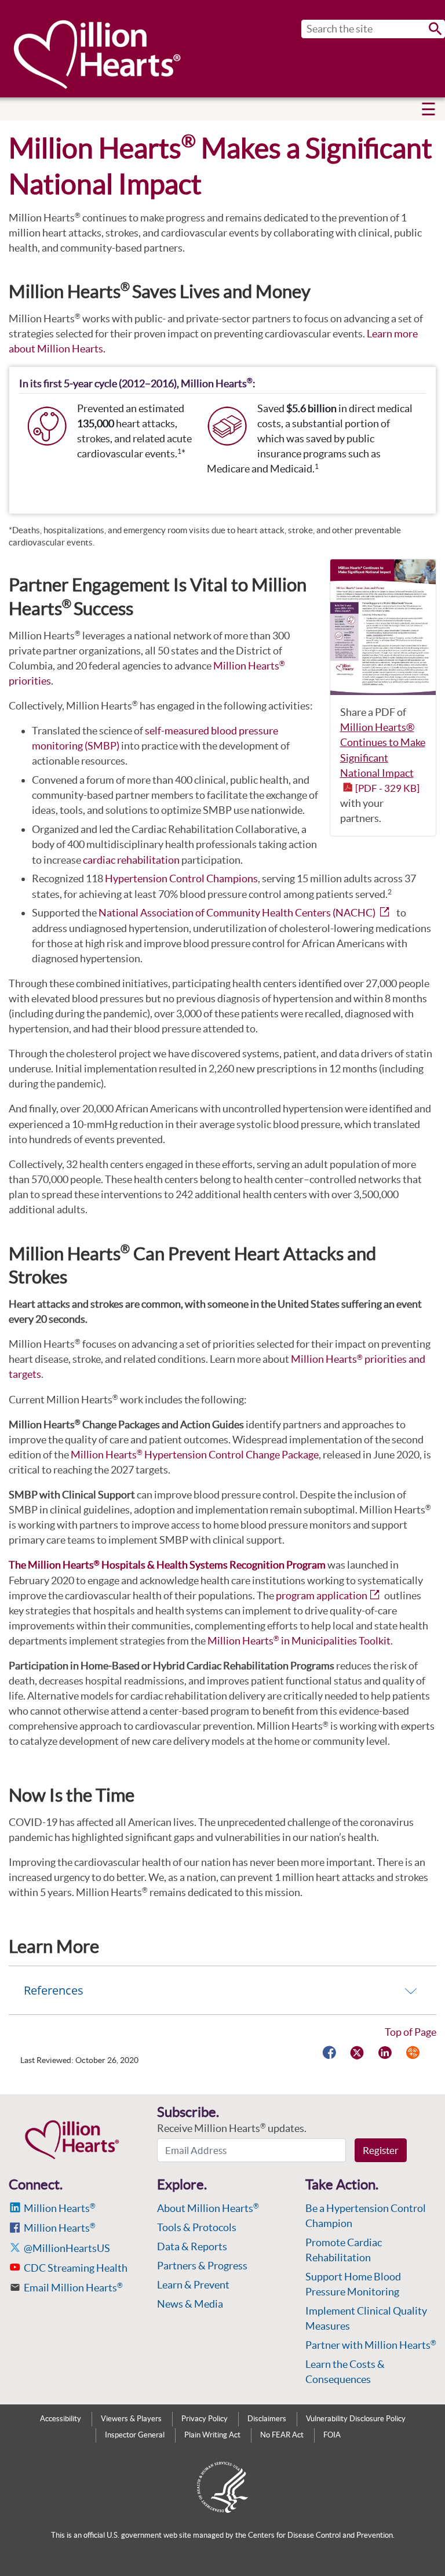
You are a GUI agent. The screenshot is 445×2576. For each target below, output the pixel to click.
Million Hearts (60, 2208)
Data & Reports (192, 2246)
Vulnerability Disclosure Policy (356, 2419)
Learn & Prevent (193, 2285)
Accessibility (61, 2419)
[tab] (222, 1990)
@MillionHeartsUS (67, 2248)
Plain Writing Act (212, 2435)
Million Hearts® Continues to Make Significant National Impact (383, 757)
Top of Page (411, 2032)
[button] (428, 109)
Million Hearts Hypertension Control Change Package (195, 1455)
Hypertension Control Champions (181, 878)
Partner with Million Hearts (371, 2345)
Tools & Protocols (197, 2227)
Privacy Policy (205, 2419)
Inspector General (135, 2435)
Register (381, 2150)
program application (322, 1596)
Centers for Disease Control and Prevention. (321, 2535)
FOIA (332, 2435)
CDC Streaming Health (76, 2268)
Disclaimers (267, 2419)
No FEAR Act (282, 2435)
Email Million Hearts (73, 2288)
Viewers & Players (131, 2419)
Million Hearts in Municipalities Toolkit (299, 1641)
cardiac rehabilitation (131, 860)
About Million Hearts (208, 2208)
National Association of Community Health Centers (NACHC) (237, 913)
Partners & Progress (202, 2266)
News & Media (190, 2304)
